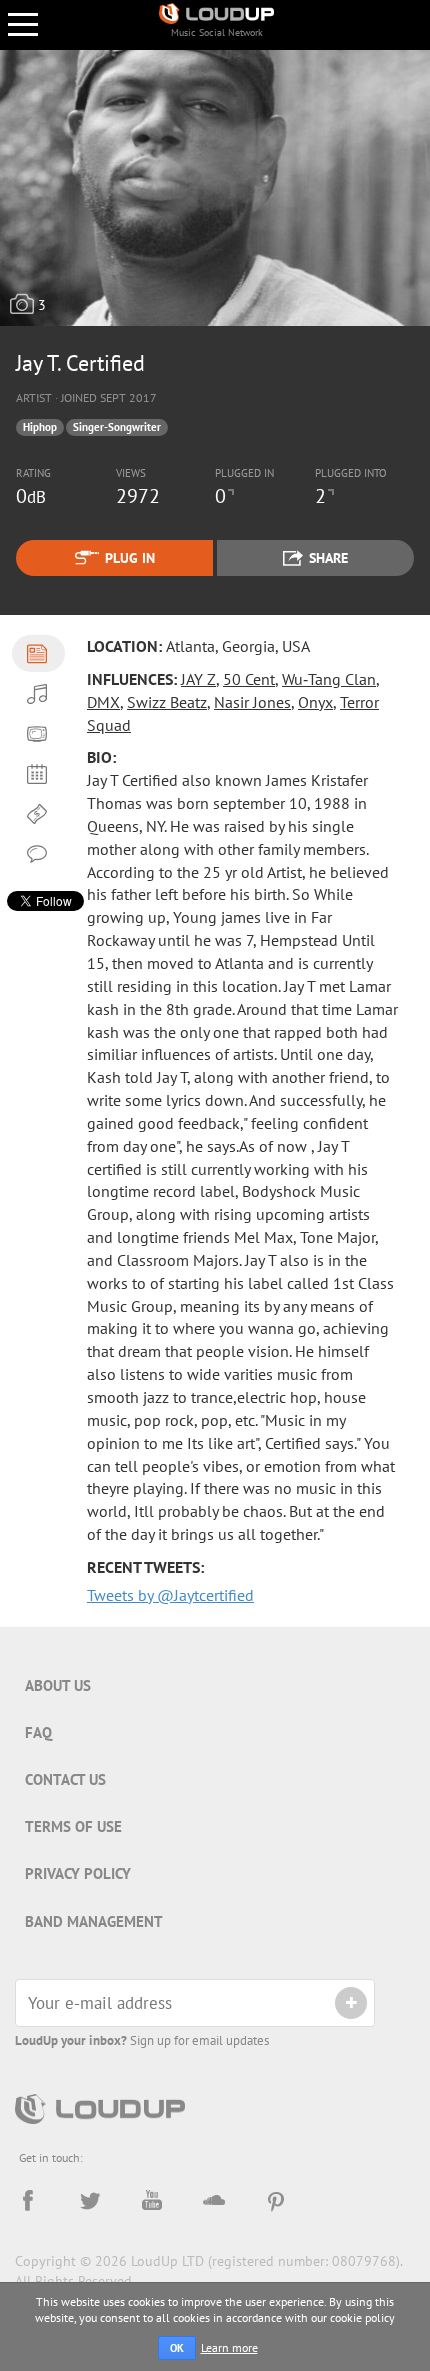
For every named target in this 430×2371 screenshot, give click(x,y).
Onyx (315, 702)
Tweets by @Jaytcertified (170, 1595)
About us (58, 1685)
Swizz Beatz (167, 702)
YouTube (152, 2201)
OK (177, 2348)
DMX (103, 702)
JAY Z (198, 679)
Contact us (65, 1779)
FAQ (38, 1732)
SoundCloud (214, 2201)
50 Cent (249, 679)
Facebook (28, 2201)
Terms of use (73, 1826)
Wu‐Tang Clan (329, 679)
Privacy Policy (78, 1873)
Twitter (90, 2201)
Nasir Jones (252, 702)
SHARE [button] (328, 558)
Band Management (94, 1921)
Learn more (229, 2347)
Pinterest (276, 2201)
